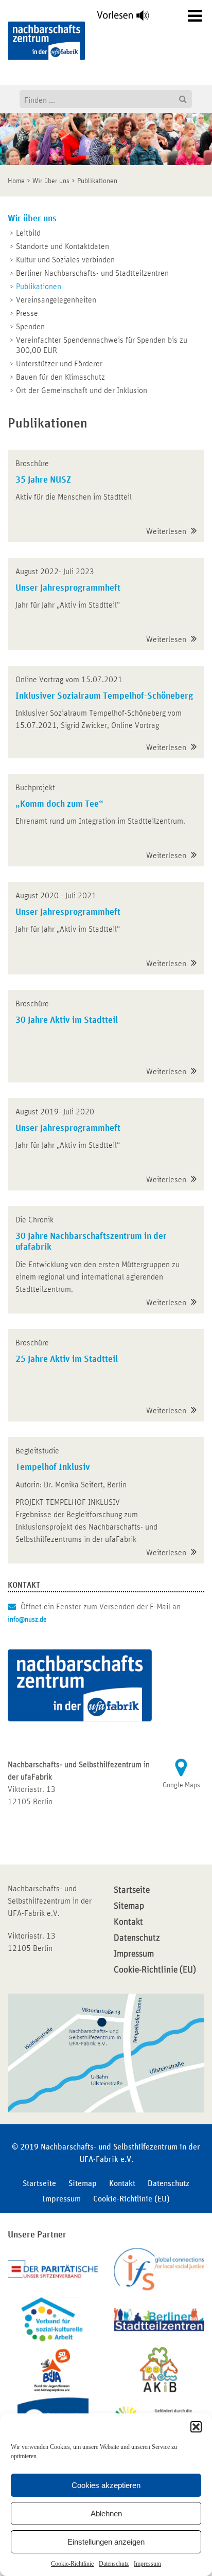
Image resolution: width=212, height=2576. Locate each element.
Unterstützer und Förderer (59, 364)
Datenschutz (114, 2564)
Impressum (147, 2564)
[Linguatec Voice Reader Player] (129, 18)
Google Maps (181, 1785)
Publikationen (39, 287)
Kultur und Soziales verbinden (65, 260)
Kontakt (128, 1922)
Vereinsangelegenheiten (56, 300)
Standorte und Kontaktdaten (63, 246)
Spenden (30, 327)
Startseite (132, 1890)
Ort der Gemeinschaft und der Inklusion (82, 390)
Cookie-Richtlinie (72, 2564)
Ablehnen (106, 2513)
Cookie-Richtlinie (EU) (155, 1970)
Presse (27, 313)
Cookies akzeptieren (106, 2485)
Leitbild (28, 233)
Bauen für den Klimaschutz (60, 377)
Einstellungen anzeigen (106, 2542)
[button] (196, 2427)
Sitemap (129, 1906)
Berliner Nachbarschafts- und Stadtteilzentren (92, 273)
